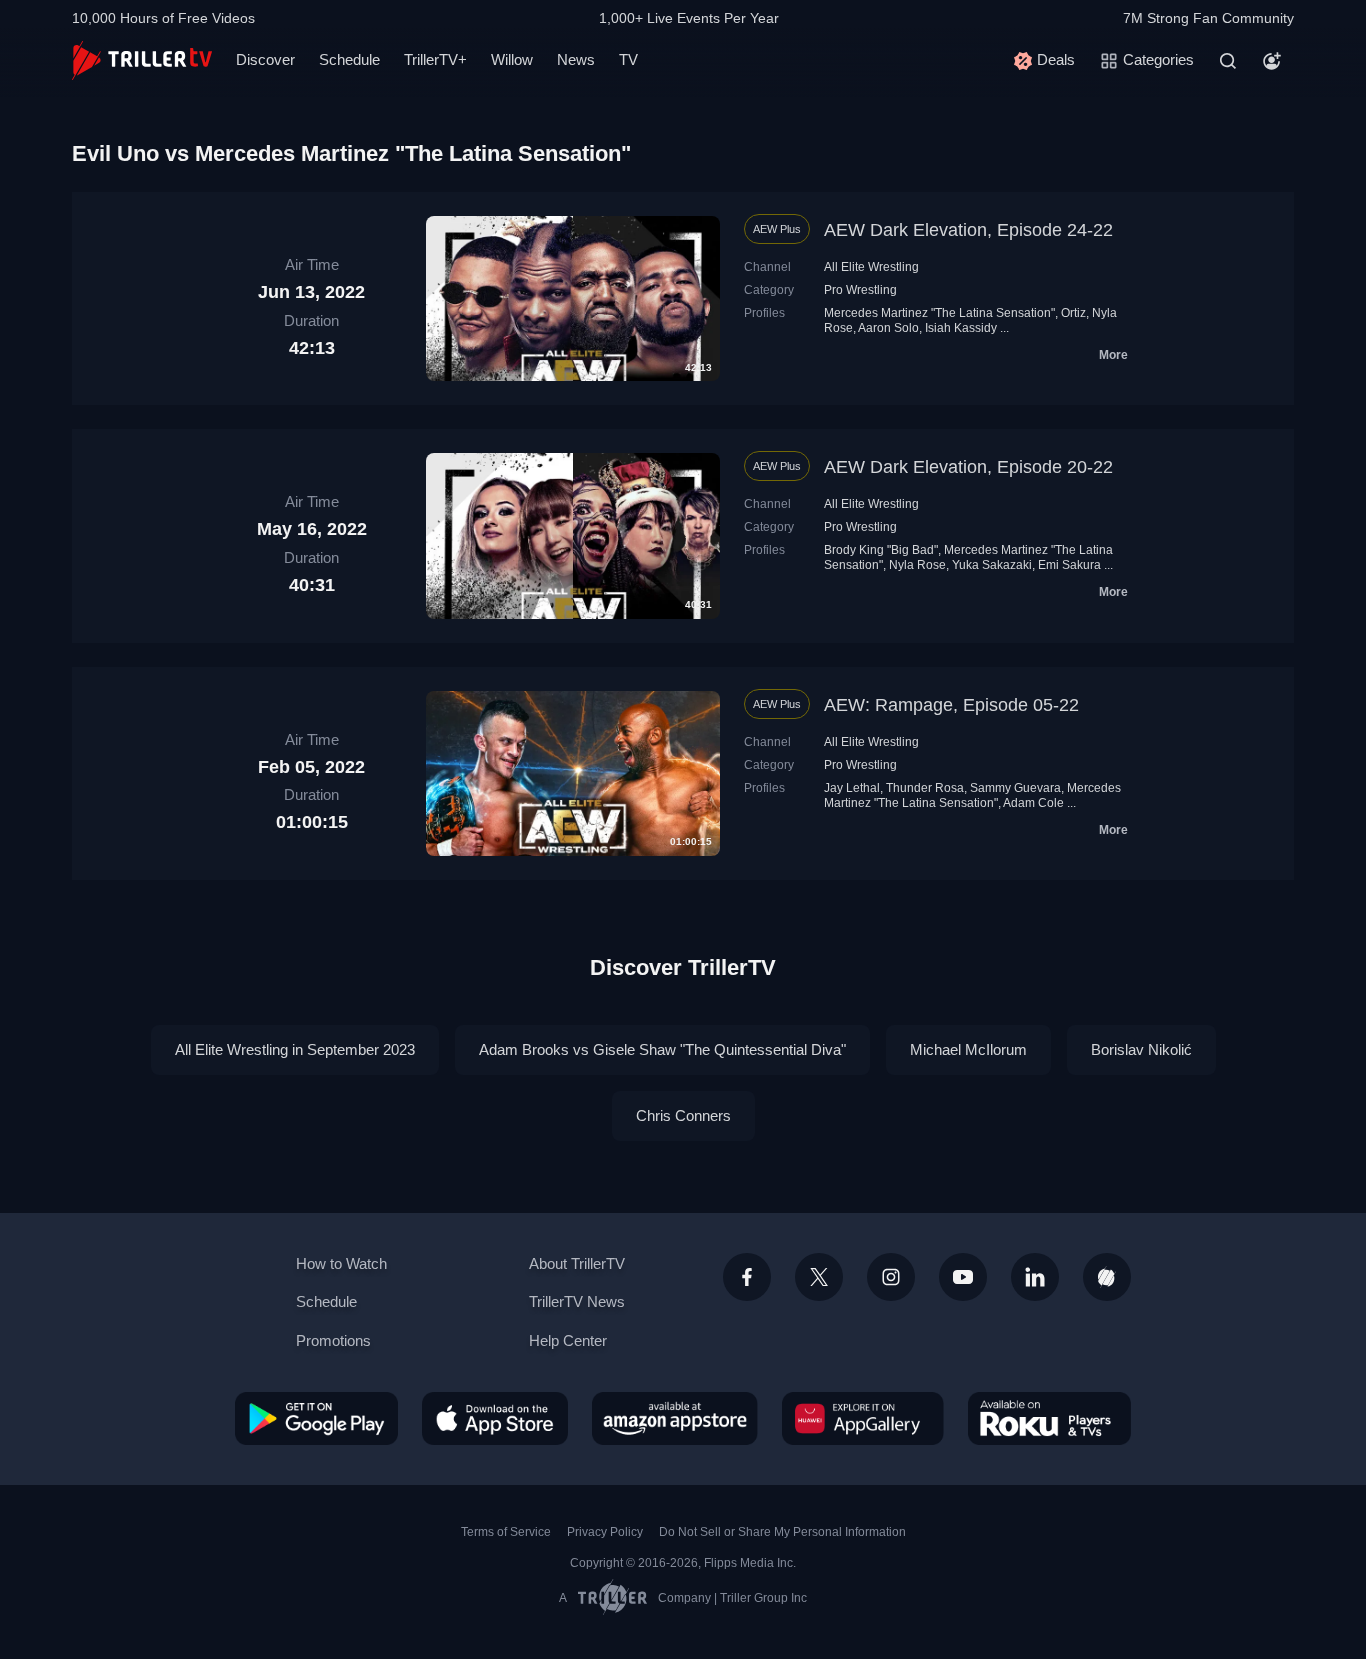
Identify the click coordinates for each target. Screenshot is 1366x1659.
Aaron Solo (888, 328)
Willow (512, 59)
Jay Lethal (852, 788)
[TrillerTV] (142, 60)
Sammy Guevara (1015, 788)
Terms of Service (506, 1532)
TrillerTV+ (435, 59)
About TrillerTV (577, 1263)
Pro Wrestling (860, 290)
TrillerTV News (577, 1301)
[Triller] (1107, 1277)
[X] (819, 1277)
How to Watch (341, 1263)
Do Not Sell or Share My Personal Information (782, 1532)
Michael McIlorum (968, 1049)
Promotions (333, 1340)
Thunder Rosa (925, 788)
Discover (265, 59)
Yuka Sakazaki (992, 565)
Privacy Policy (605, 1532)
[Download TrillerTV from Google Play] (316, 1418)
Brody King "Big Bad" (881, 550)
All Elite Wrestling (871, 267)
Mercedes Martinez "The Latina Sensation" (939, 313)
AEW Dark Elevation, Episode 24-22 (968, 230)
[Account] (1272, 61)
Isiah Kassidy (961, 328)
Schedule (349, 59)
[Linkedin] (1035, 1277)
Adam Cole (1033, 803)
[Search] (1228, 61)
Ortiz (1073, 313)
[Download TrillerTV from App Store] (495, 1418)
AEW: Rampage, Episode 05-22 (951, 705)
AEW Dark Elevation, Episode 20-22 (968, 467)
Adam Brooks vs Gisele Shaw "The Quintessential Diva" (662, 1049)
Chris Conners (683, 1115)
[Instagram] (891, 1277)
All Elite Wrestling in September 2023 (295, 1049)
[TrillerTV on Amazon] (675, 1418)
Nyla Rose (917, 565)
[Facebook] (747, 1277)
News (576, 59)
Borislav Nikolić (1141, 1049)
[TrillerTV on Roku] (1049, 1418)
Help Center (568, 1340)
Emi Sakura (1069, 565)
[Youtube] (963, 1277)
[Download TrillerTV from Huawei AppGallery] (863, 1418)
